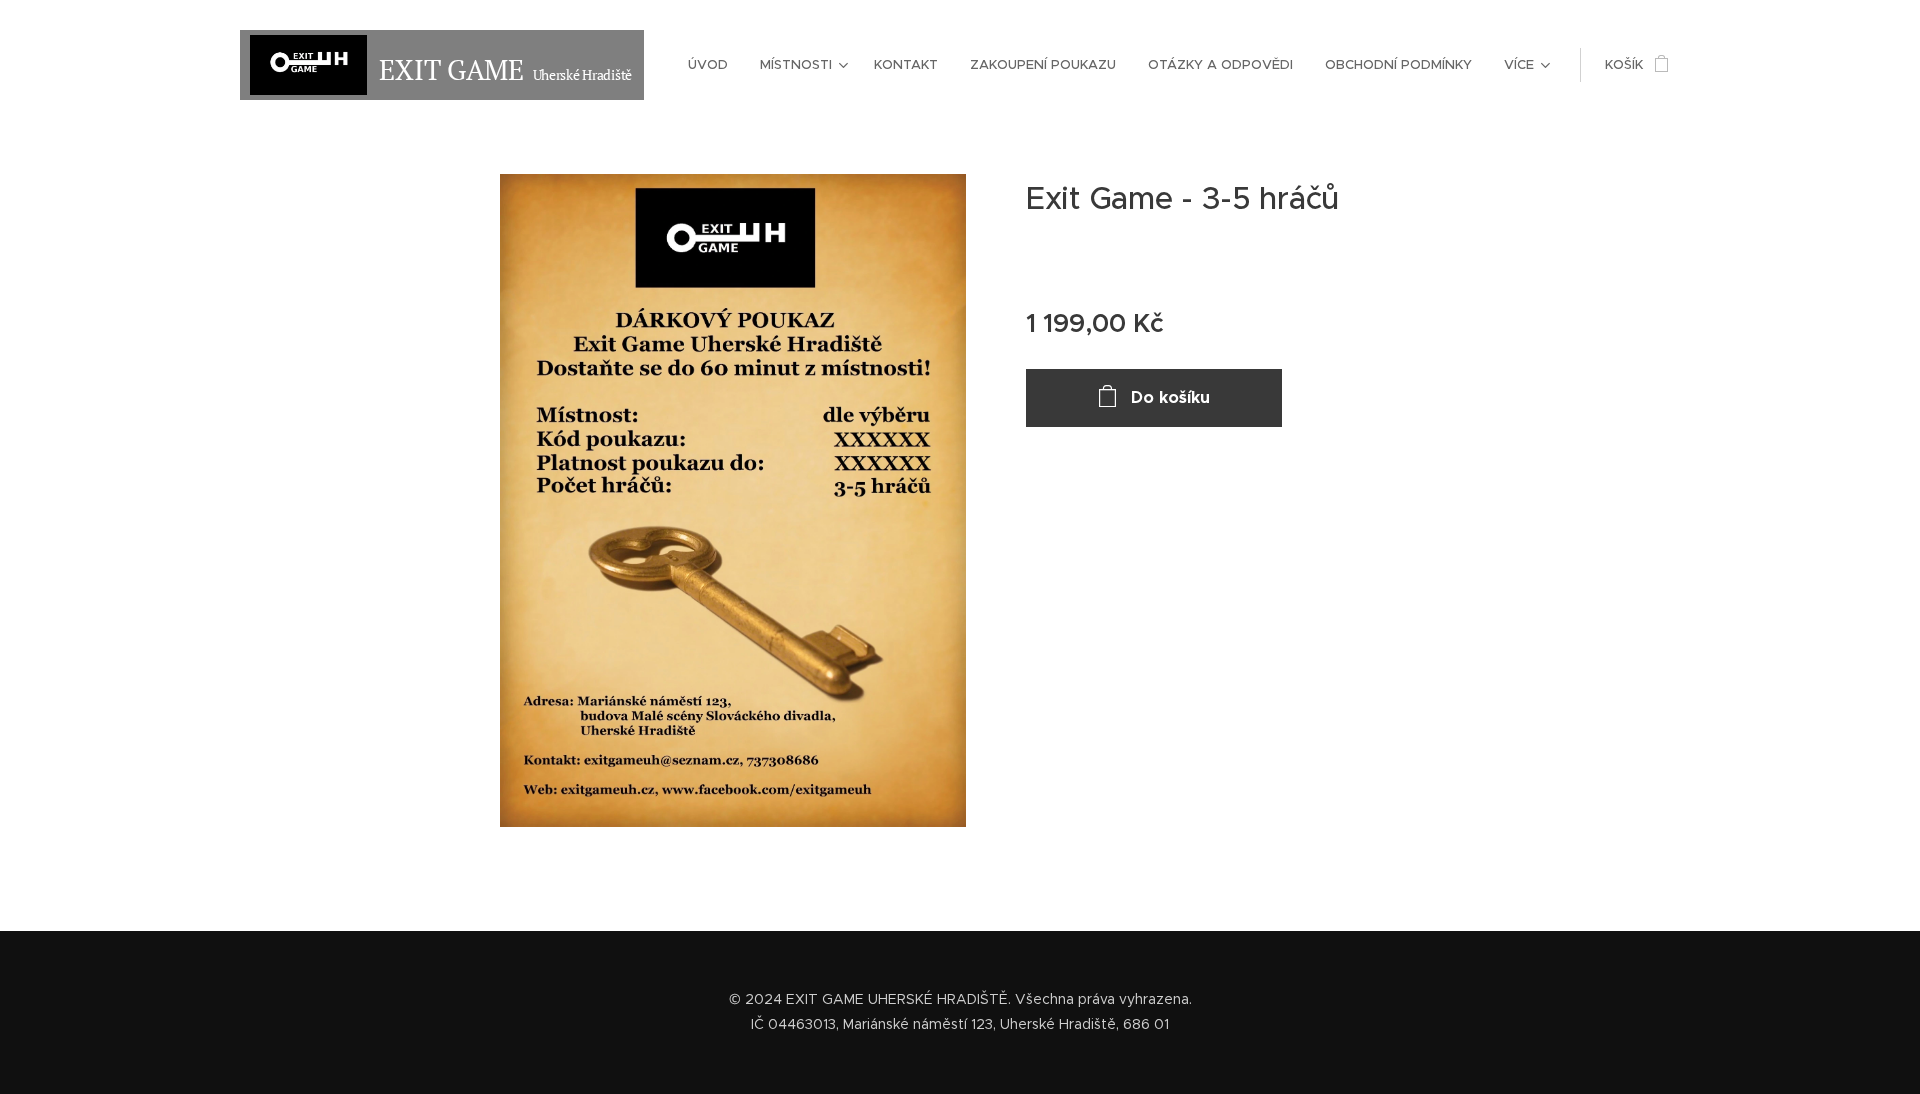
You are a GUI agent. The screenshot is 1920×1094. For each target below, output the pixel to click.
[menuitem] (713, 65)
